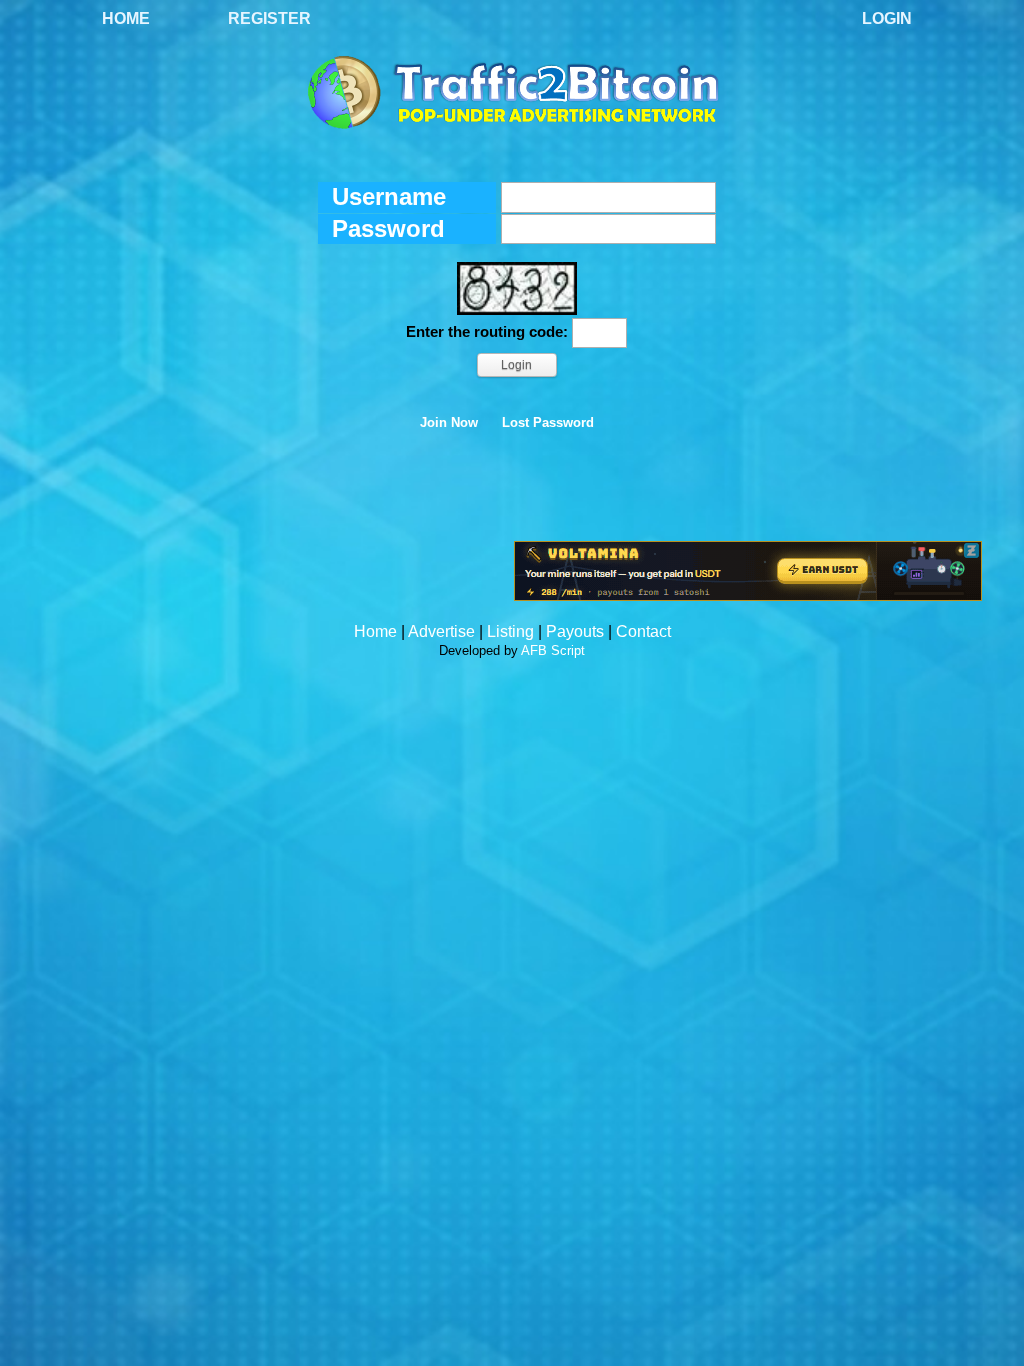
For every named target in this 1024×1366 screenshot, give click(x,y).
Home (126, 18)
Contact (643, 631)
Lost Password (548, 423)
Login (887, 18)
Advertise (441, 631)
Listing (510, 631)
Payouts (575, 631)
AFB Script (553, 650)
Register (269, 18)
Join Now (449, 423)
